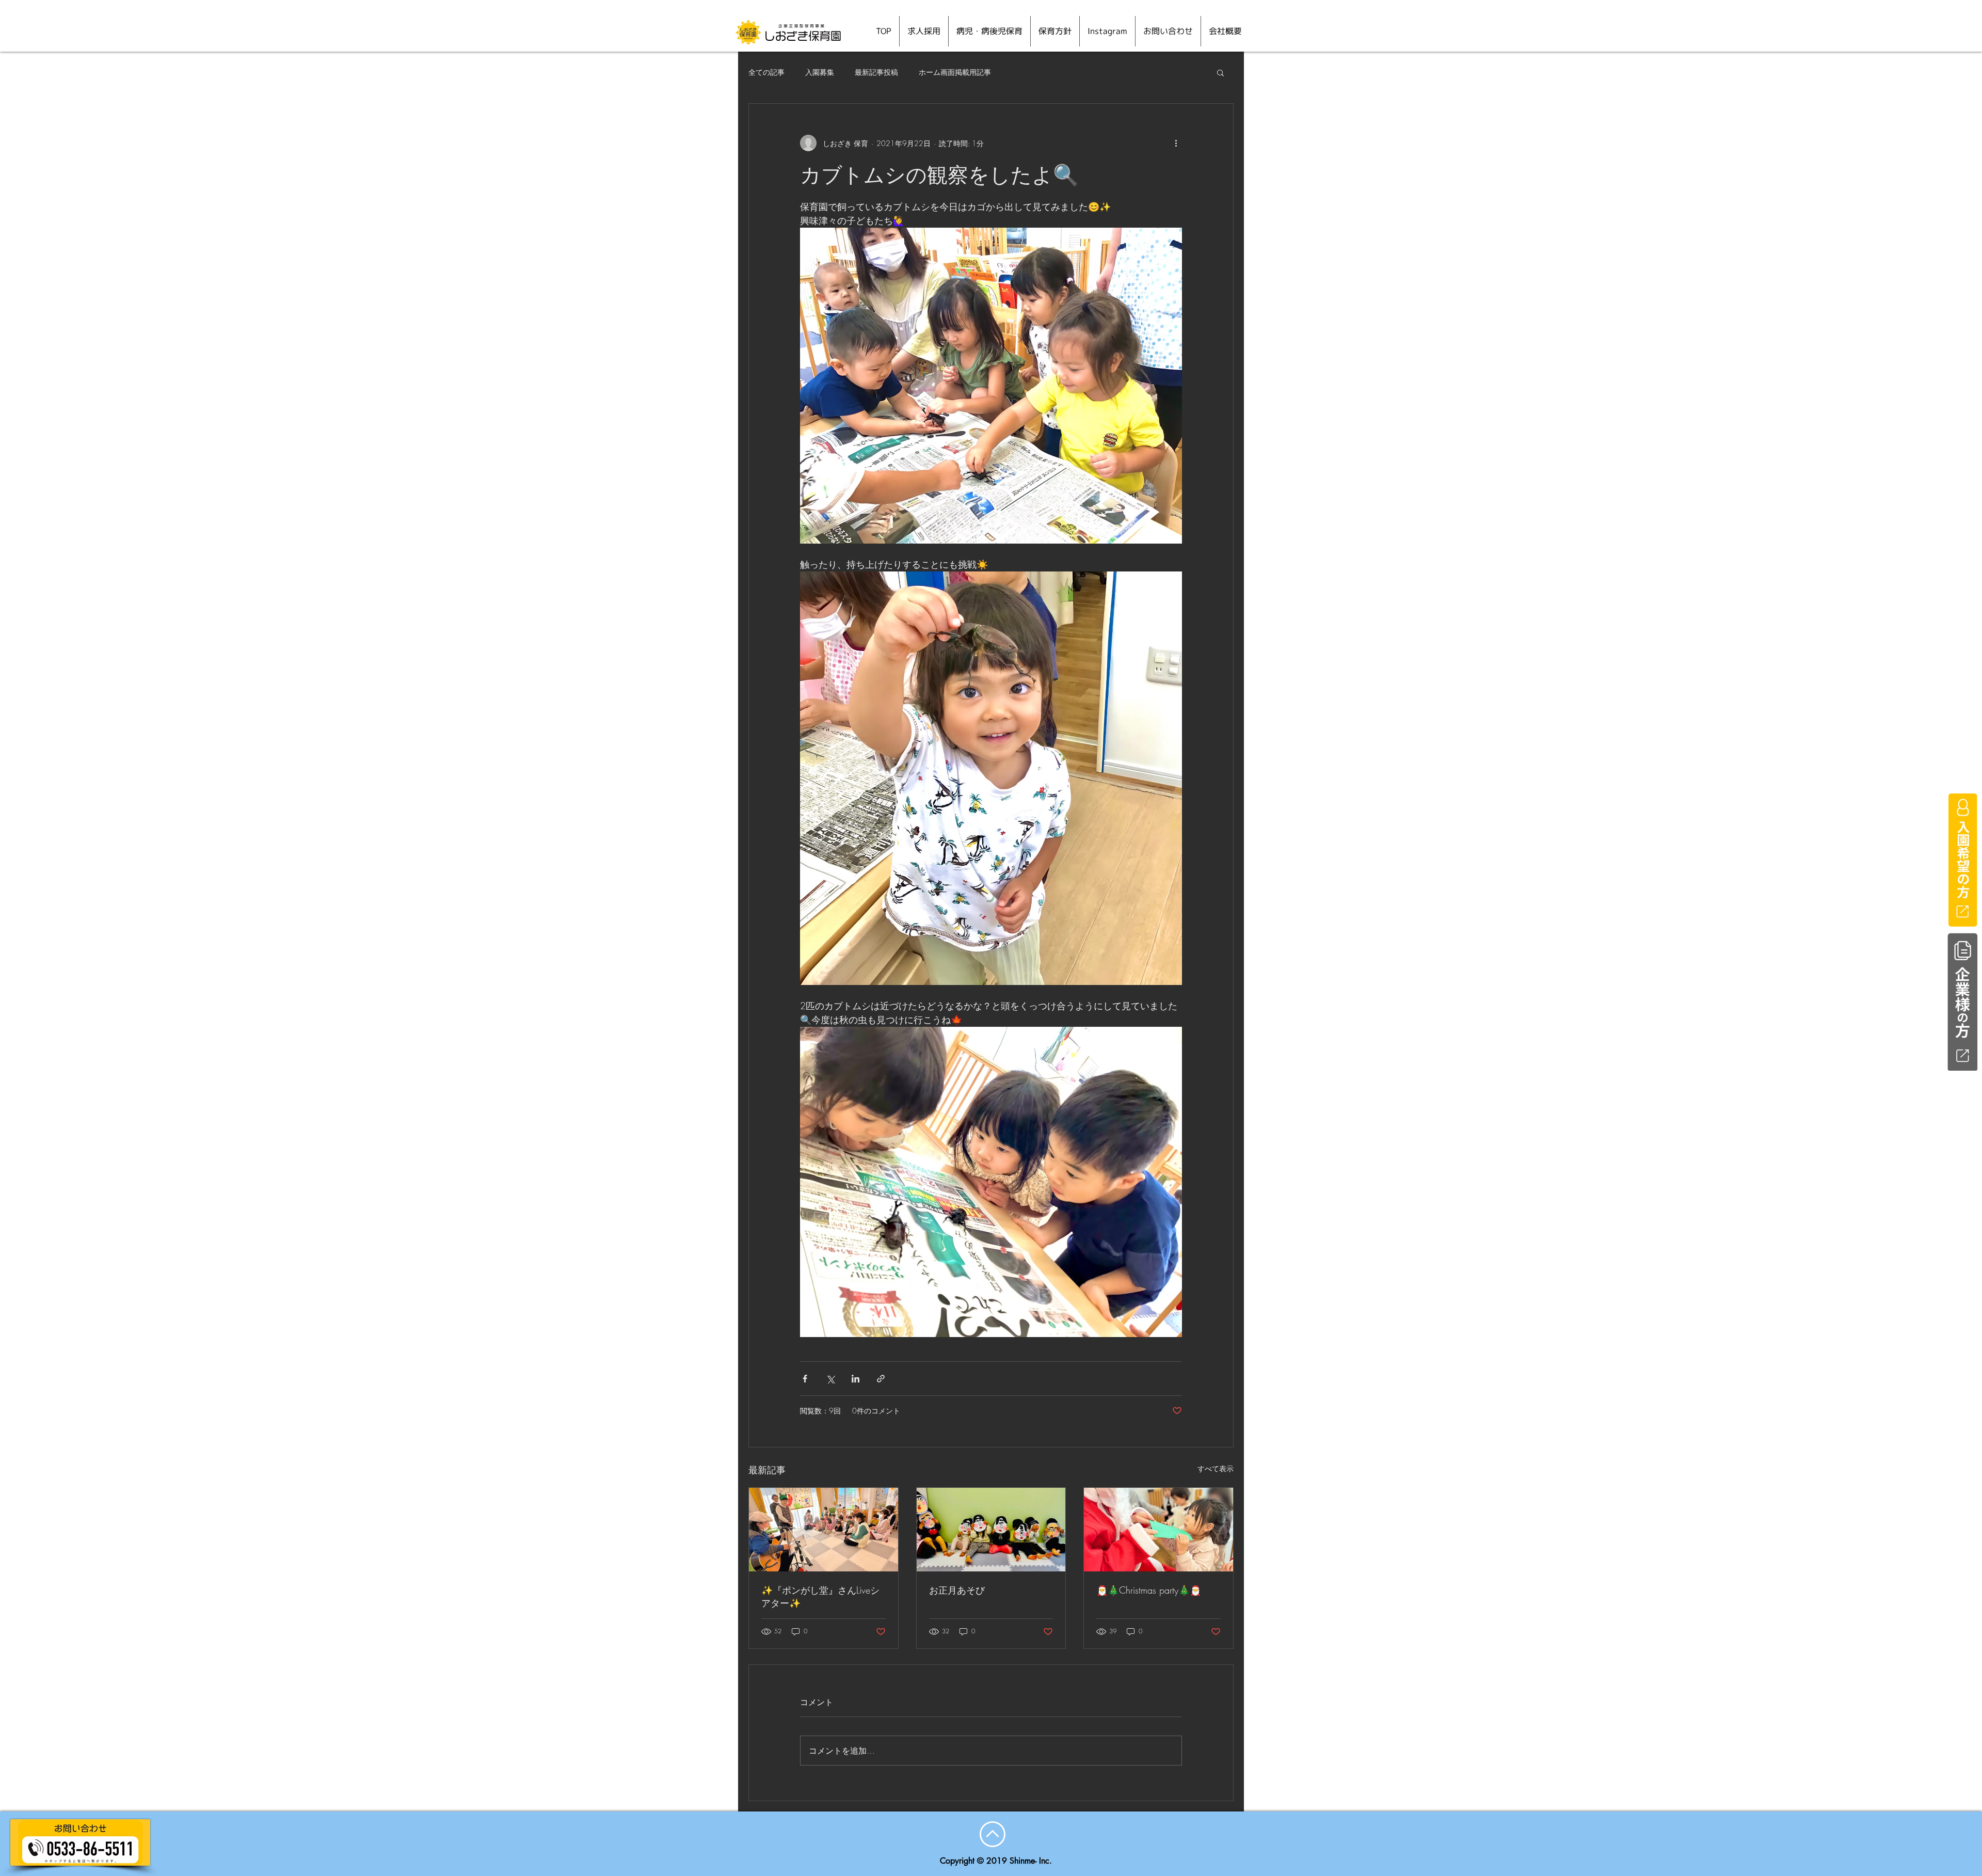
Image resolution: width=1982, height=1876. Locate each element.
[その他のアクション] (1176, 143)
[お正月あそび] (991, 1530)
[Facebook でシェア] (805, 1379)
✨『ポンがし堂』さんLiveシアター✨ (820, 1596)
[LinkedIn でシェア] (856, 1379)
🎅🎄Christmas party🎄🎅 (1149, 1590)
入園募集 (820, 72)
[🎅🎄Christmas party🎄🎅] (1158, 1530)
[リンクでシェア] (881, 1379)
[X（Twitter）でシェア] (830, 1379)
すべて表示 (1216, 1468)
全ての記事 (766, 72)
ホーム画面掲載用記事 (955, 72)
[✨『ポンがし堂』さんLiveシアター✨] (824, 1530)
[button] (1220, 72)
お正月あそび (957, 1590)
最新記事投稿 (876, 72)
